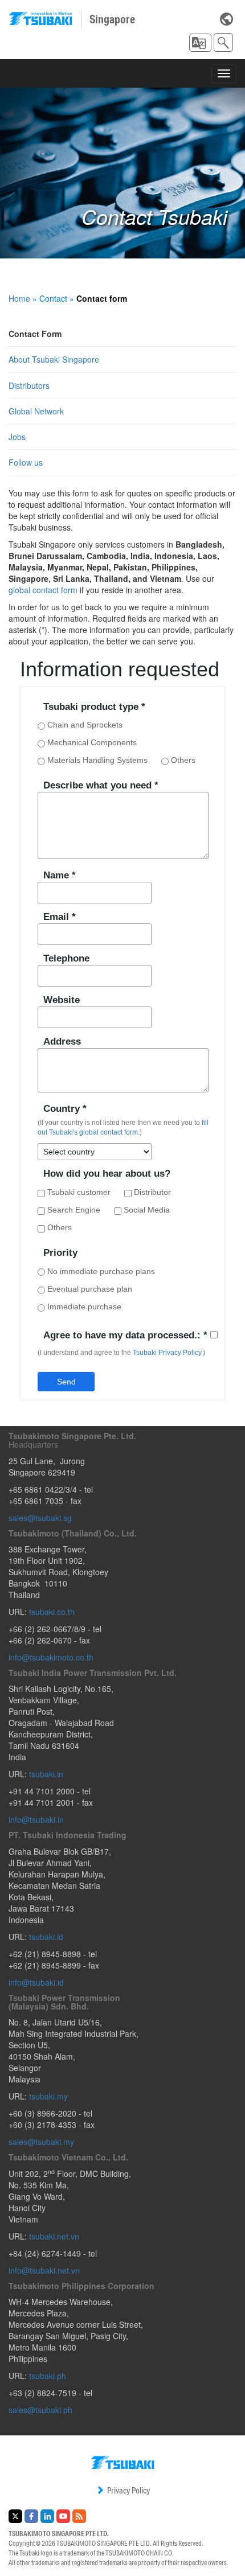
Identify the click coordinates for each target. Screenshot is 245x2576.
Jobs (17, 437)
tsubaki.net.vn (54, 2236)
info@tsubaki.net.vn (44, 2270)
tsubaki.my (48, 2096)
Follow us (26, 462)
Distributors (29, 385)
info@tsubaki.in (36, 1819)
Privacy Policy (128, 2490)
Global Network (36, 411)
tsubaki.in (46, 1774)
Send (66, 1382)
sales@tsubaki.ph (40, 2410)
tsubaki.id (46, 1937)
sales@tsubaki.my (41, 2142)
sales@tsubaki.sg (40, 1518)
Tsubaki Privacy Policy (167, 1353)
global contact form (43, 590)
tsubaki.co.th (52, 1612)
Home (19, 298)
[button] (200, 43)
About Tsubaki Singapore (54, 359)
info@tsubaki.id (36, 1982)
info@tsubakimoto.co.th (51, 1657)
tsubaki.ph (48, 2376)
